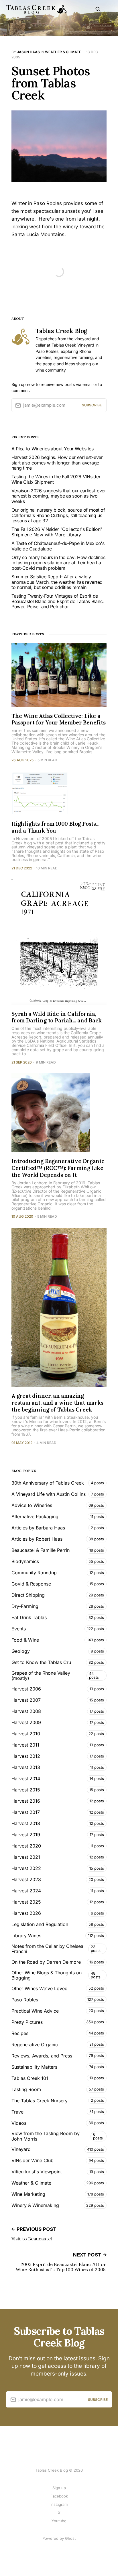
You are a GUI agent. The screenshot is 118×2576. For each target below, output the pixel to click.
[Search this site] (98, 9)
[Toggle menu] (109, 9)
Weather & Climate (63, 52)
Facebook (59, 2496)
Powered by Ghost (59, 2538)
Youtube (59, 2521)
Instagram (59, 2504)
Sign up (59, 2488)
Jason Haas (28, 52)
